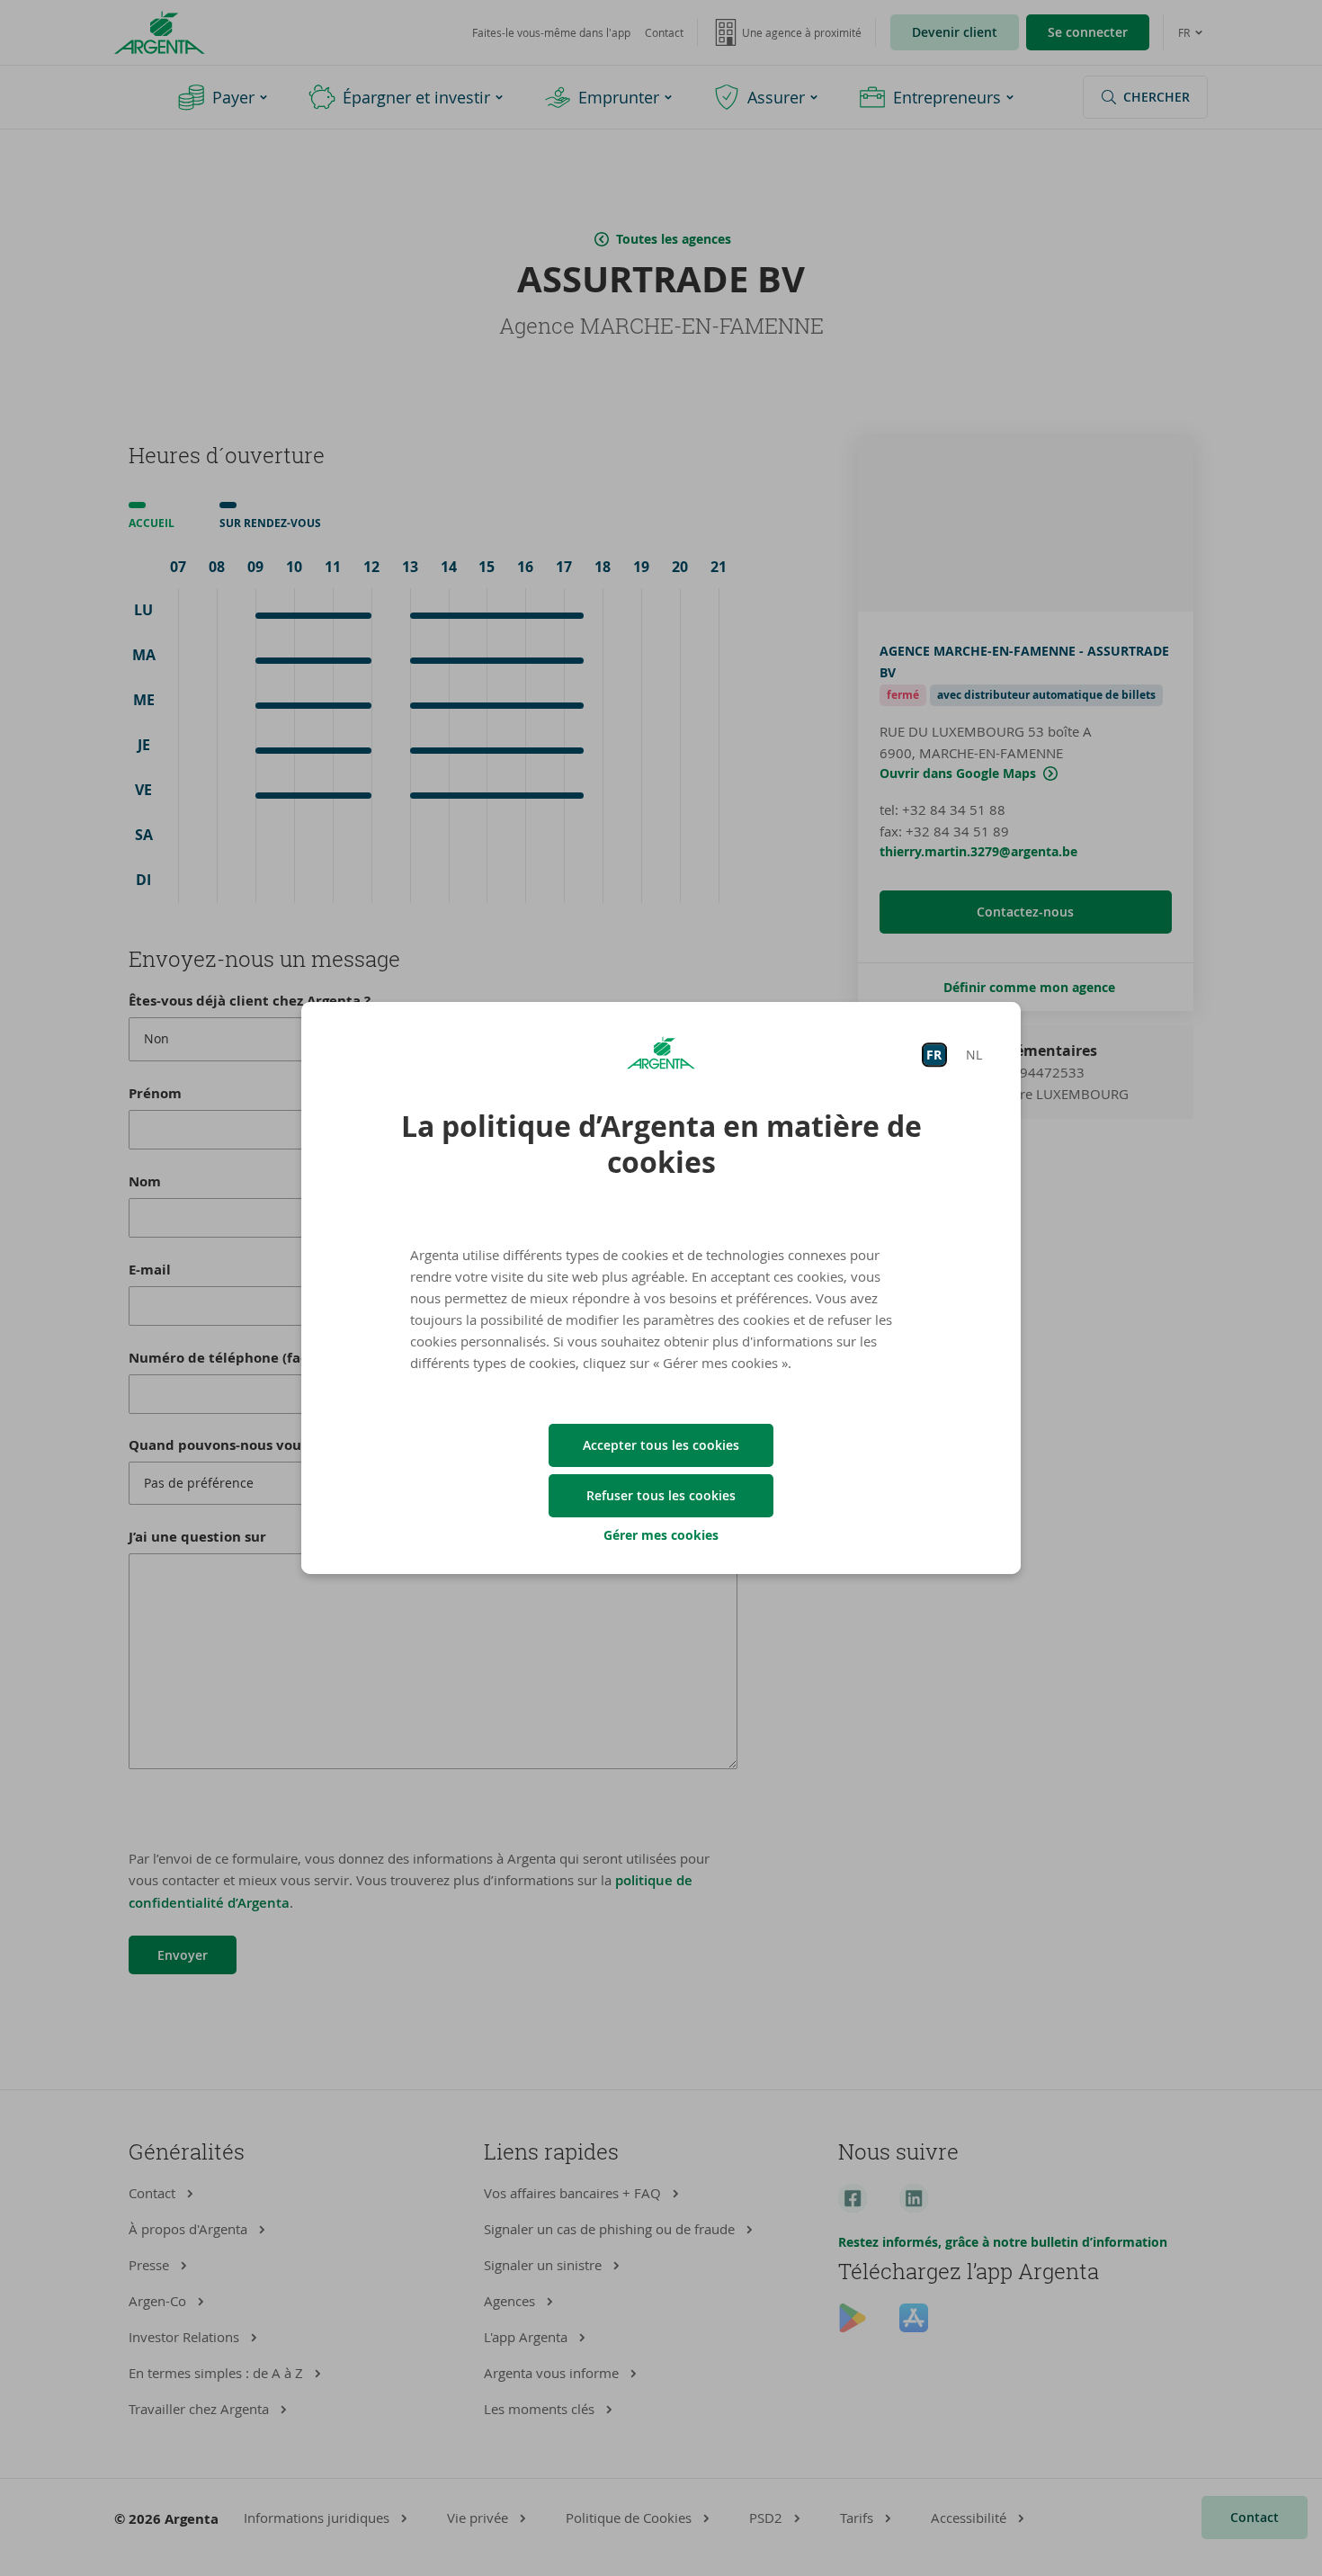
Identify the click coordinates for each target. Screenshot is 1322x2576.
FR (934, 1055)
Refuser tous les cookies (661, 1495)
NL (974, 1055)
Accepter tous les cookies (661, 1445)
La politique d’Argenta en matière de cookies (661, 1144)
